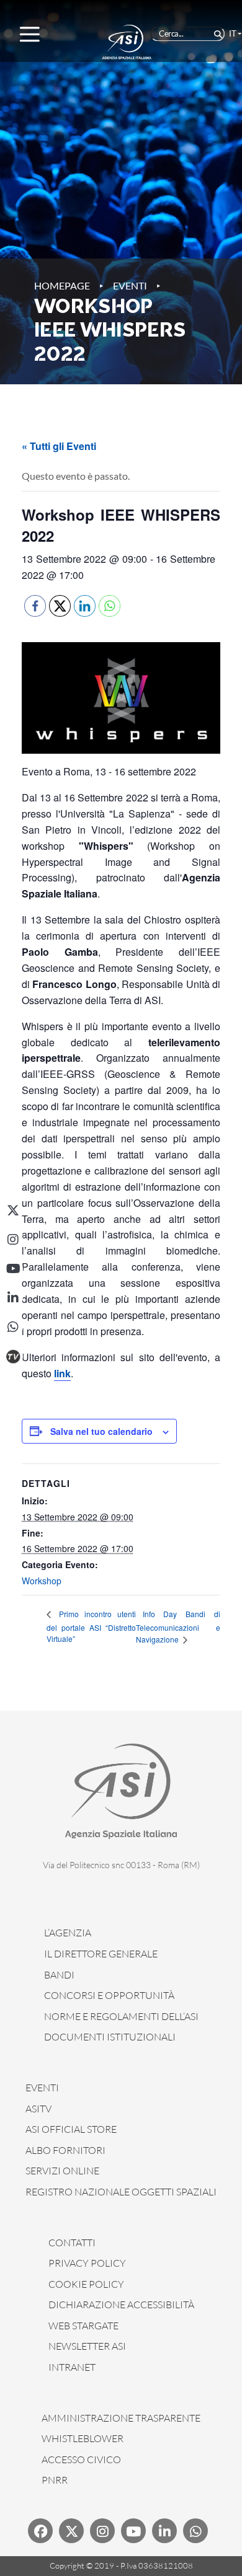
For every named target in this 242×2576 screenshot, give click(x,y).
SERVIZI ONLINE (62, 2171)
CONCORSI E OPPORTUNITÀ (109, 1995)
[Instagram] (13, 1240)
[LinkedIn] (13, 1298)
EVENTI (42, 2088)
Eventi (130, 285)
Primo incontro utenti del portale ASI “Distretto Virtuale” (91, 1626)
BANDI (59, 1975)
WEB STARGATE (83, 2326)
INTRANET (72, 2367)
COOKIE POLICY (86, 2284)
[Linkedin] (164, 2531)
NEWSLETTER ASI (87, 2346)
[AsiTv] (13, 1356)
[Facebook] (40, 2531)
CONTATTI (72, 2243)
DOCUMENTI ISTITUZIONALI (110, 2037)
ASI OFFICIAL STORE (71, 2129)
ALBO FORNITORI (65, 2150)
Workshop (42, 1581)
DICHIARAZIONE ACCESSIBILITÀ (121, 2305)
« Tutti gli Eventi (59, 446)
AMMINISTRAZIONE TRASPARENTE (121, 2418)
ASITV (38, 2109)
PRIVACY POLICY (87, 2263)
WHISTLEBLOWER (83, 2438)
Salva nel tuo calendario (101, 1431)
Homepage (62, 285)
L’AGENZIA (68, 1933)
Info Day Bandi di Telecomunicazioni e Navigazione (178, 1627)
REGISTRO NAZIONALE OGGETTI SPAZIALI (121, 2192)
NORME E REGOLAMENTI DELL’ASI (121, 2016)
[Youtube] (133, 2531)
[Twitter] (71, 2531)
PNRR (55, 2480)
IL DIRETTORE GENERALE (101, 1954)
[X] (13, 1211)
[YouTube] (13, 1269)
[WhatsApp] (13, 1327)
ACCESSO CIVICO (81, 2459)
